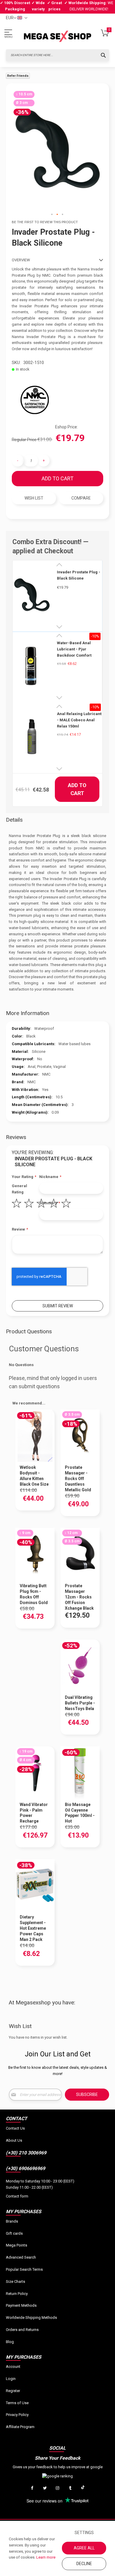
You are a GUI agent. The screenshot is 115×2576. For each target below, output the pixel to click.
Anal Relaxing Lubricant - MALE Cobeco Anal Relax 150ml (79, 720)
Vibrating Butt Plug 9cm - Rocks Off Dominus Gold (34, 1594)
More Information (28, 1013)
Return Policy (17, 2294)
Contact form (17, 2196)
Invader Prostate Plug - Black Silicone (79, 575)
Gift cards (14, 2233)
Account (13, 2367)
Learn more (46, 2557)
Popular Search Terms (24, 2269)
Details (14, 820)
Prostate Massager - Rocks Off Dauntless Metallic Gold (78, 1479)
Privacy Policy (17, 2415)
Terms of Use (17, 2403)
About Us (14, 2140)
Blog (10, 2342)
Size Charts (15, 2281)
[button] (52, 215)
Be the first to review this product (45, 222)
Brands (12, 2221)
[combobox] (57, 55)
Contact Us (15, 2128)
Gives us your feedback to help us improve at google (58, 2467)
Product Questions (29, 1331)
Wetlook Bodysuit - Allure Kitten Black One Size (34, 1476)
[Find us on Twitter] (45, 2488)
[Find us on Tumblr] (70, 2488)
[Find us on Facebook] (32, 2488)
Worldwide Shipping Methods (31, 2318)
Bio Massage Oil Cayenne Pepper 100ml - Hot (80, 1813)
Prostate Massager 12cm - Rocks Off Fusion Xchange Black (79, 1597)
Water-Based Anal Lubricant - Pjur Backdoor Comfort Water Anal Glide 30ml (77, 649)
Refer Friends (18, 76)
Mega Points (17, 2245)
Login (11, 2379)
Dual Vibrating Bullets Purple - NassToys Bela (80, 1703)
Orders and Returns (22, 2330)
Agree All (84, 2548)
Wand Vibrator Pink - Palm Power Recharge (34, 1813)
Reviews (16, 1137)
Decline (84, 2564)
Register (13, 2391)
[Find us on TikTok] (83, 2488)
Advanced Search (21, 2257)
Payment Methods (21, 2305)
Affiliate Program (20, 2427)
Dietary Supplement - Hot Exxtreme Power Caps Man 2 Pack (33, 1928)
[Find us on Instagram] (57, 2488)
